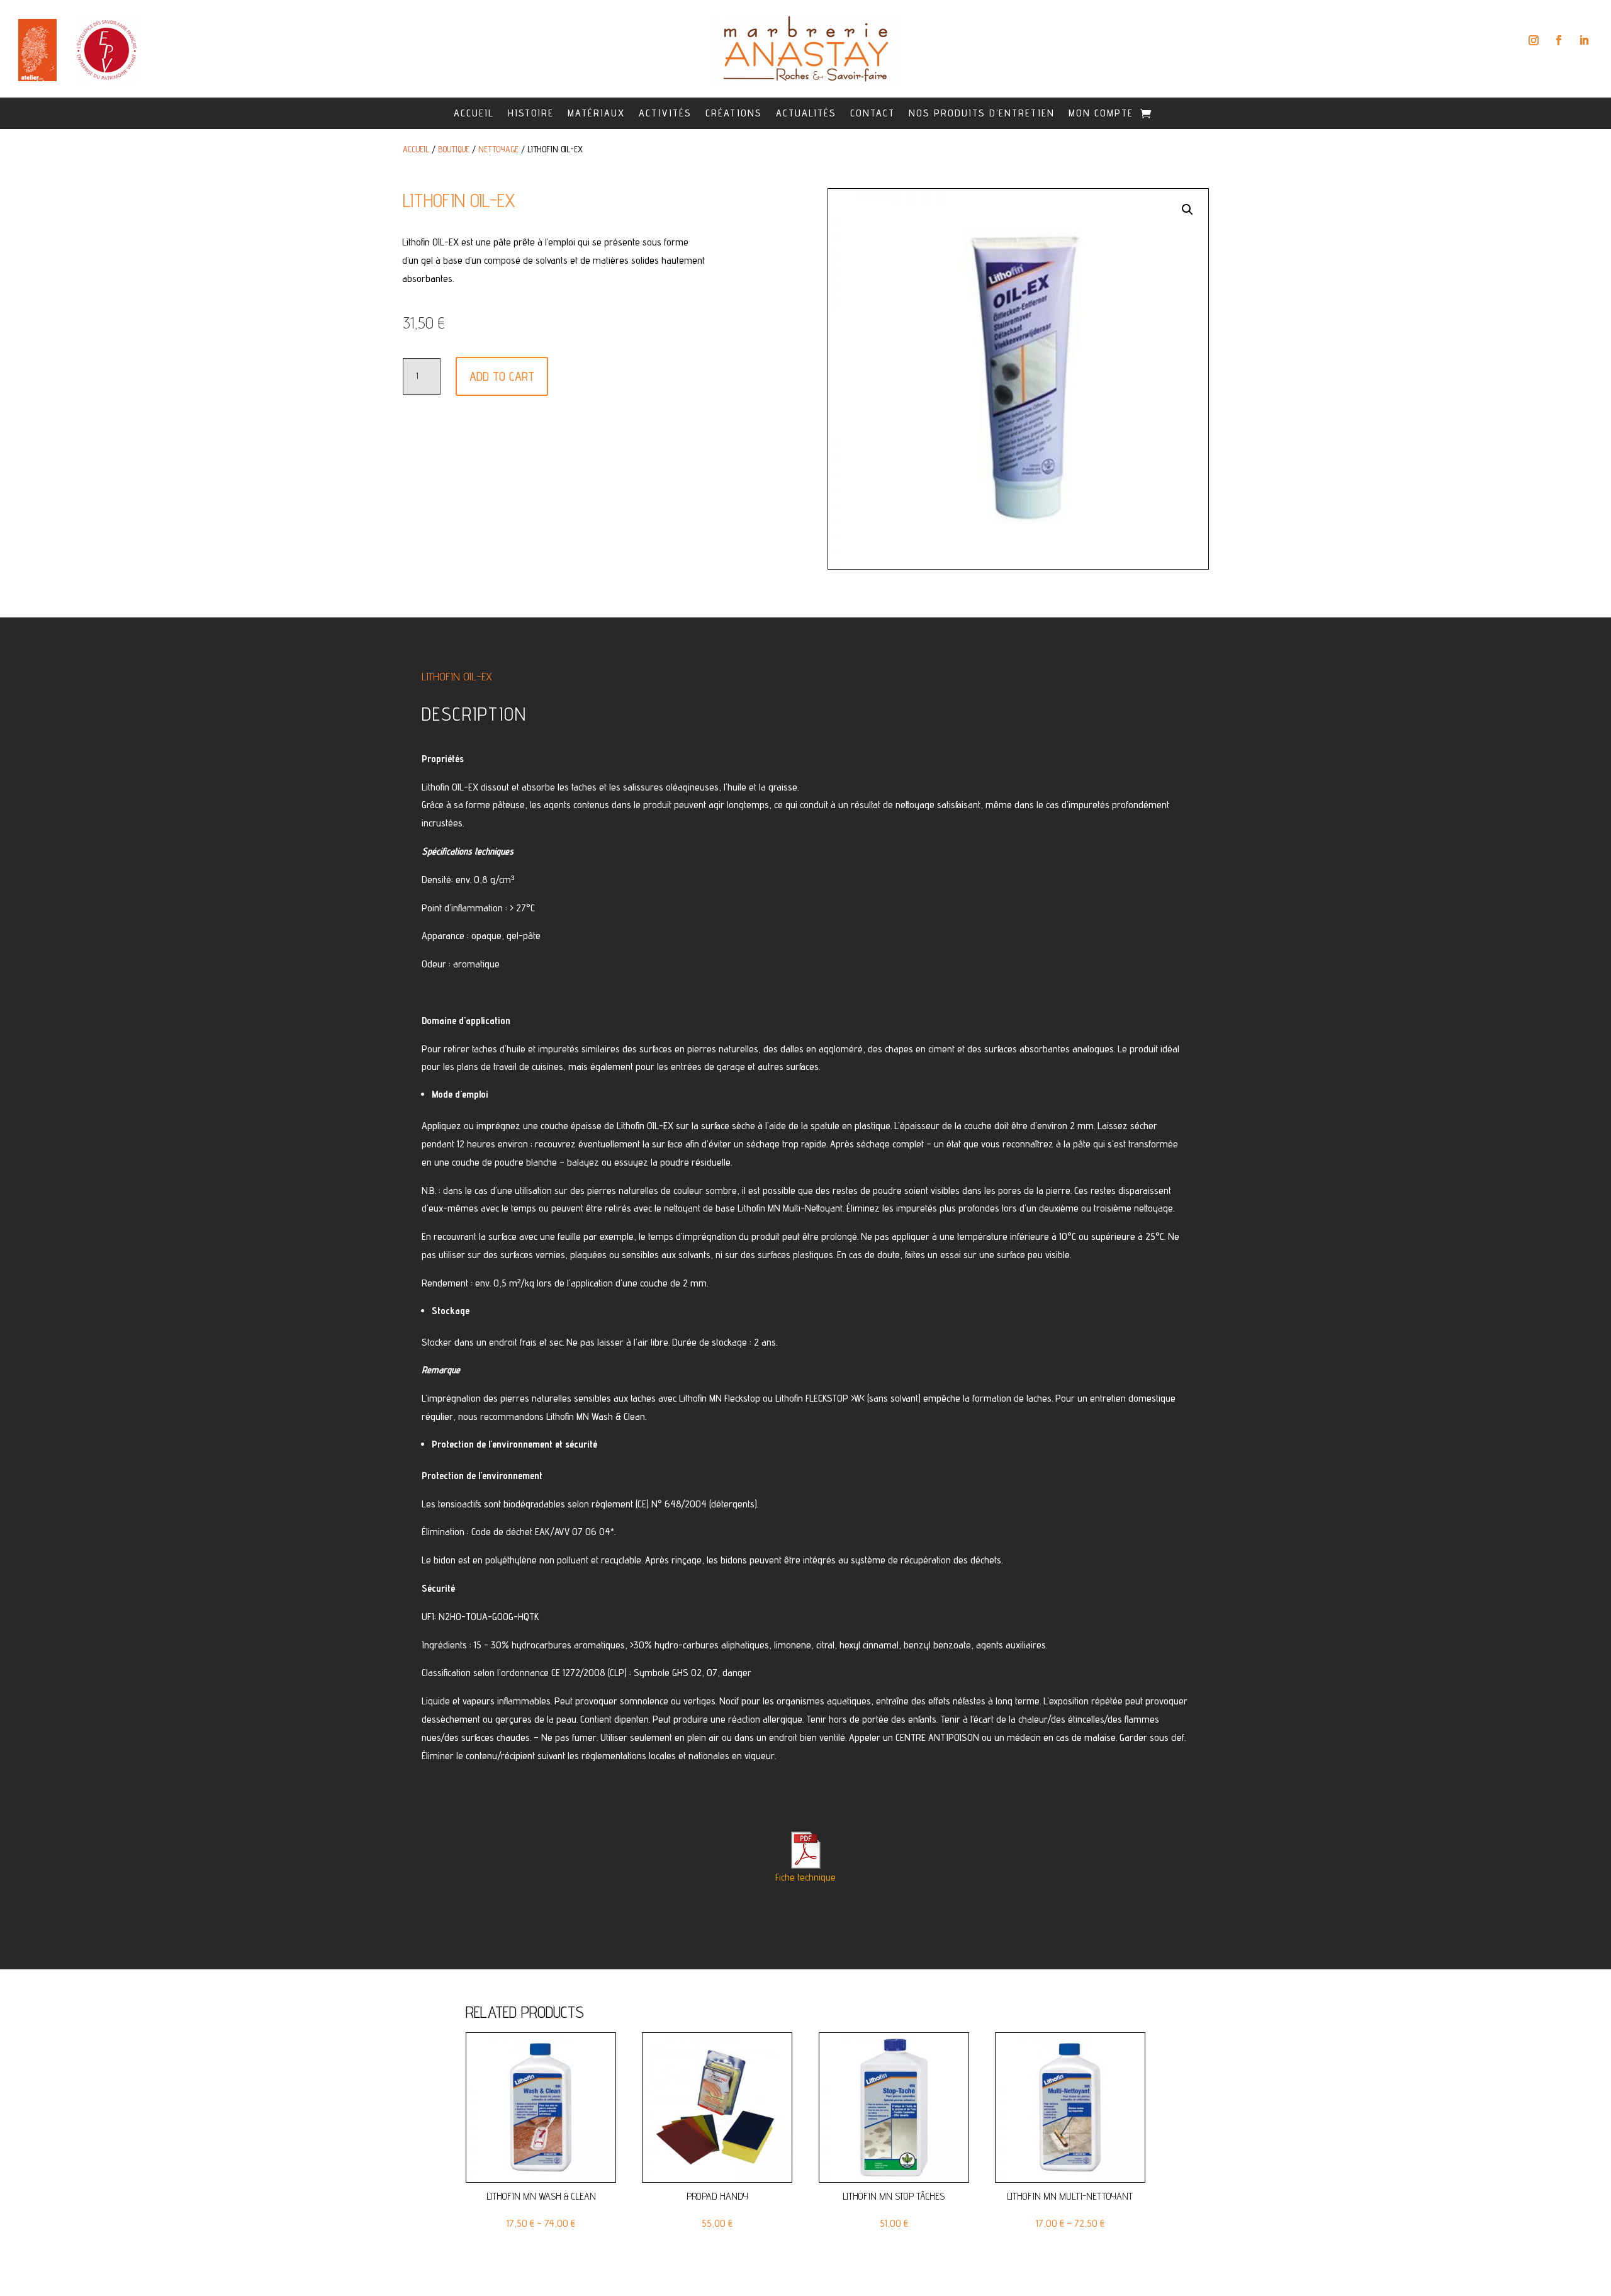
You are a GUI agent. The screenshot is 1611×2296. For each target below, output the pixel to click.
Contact (873, 113)
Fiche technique (805, 1877)
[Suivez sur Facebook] (1559, 40)
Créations (734, 113)
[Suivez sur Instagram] (1534, 40)
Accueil (474, 113)
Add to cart (502, 376)
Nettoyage (498, 149)
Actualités (806, 113)
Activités (665, 113)
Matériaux (596, 113)
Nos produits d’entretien (982, 113)
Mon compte (1101, 113)
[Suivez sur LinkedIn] (1584, 40)
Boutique (454, 149)
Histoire (531, 113)
